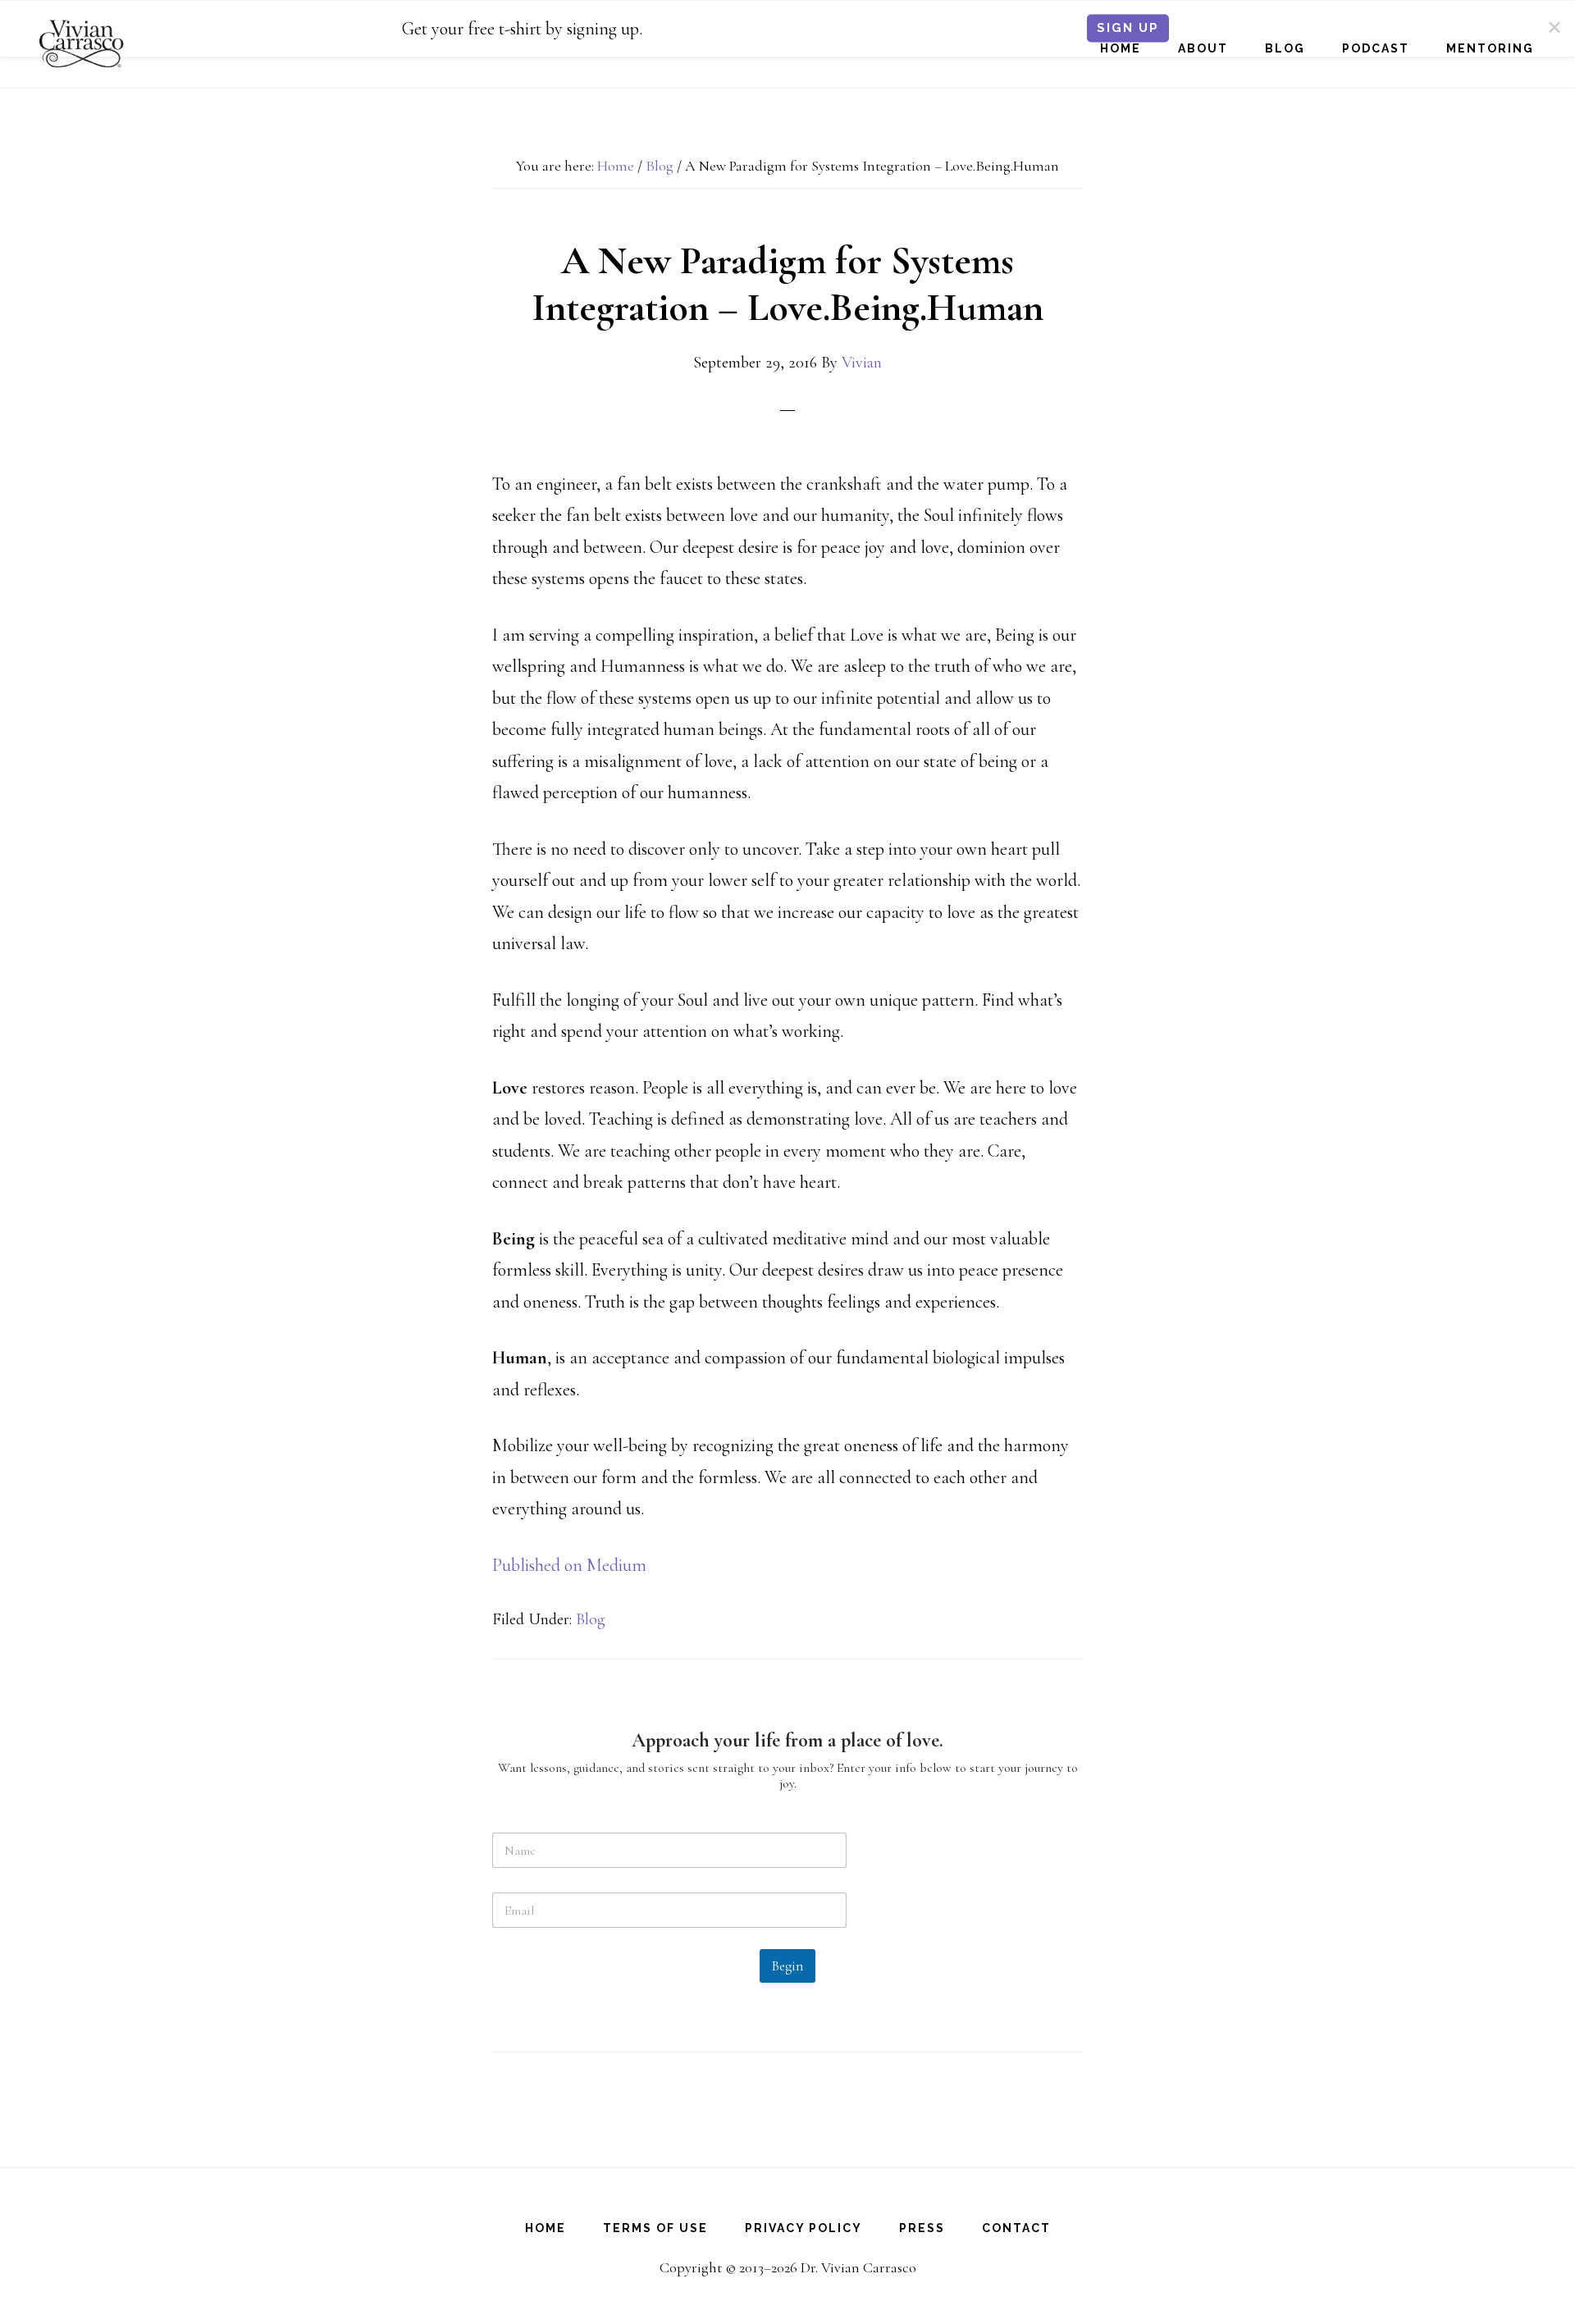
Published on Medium (569, 1565)
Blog (591, 1619)
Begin (787, 1966)
